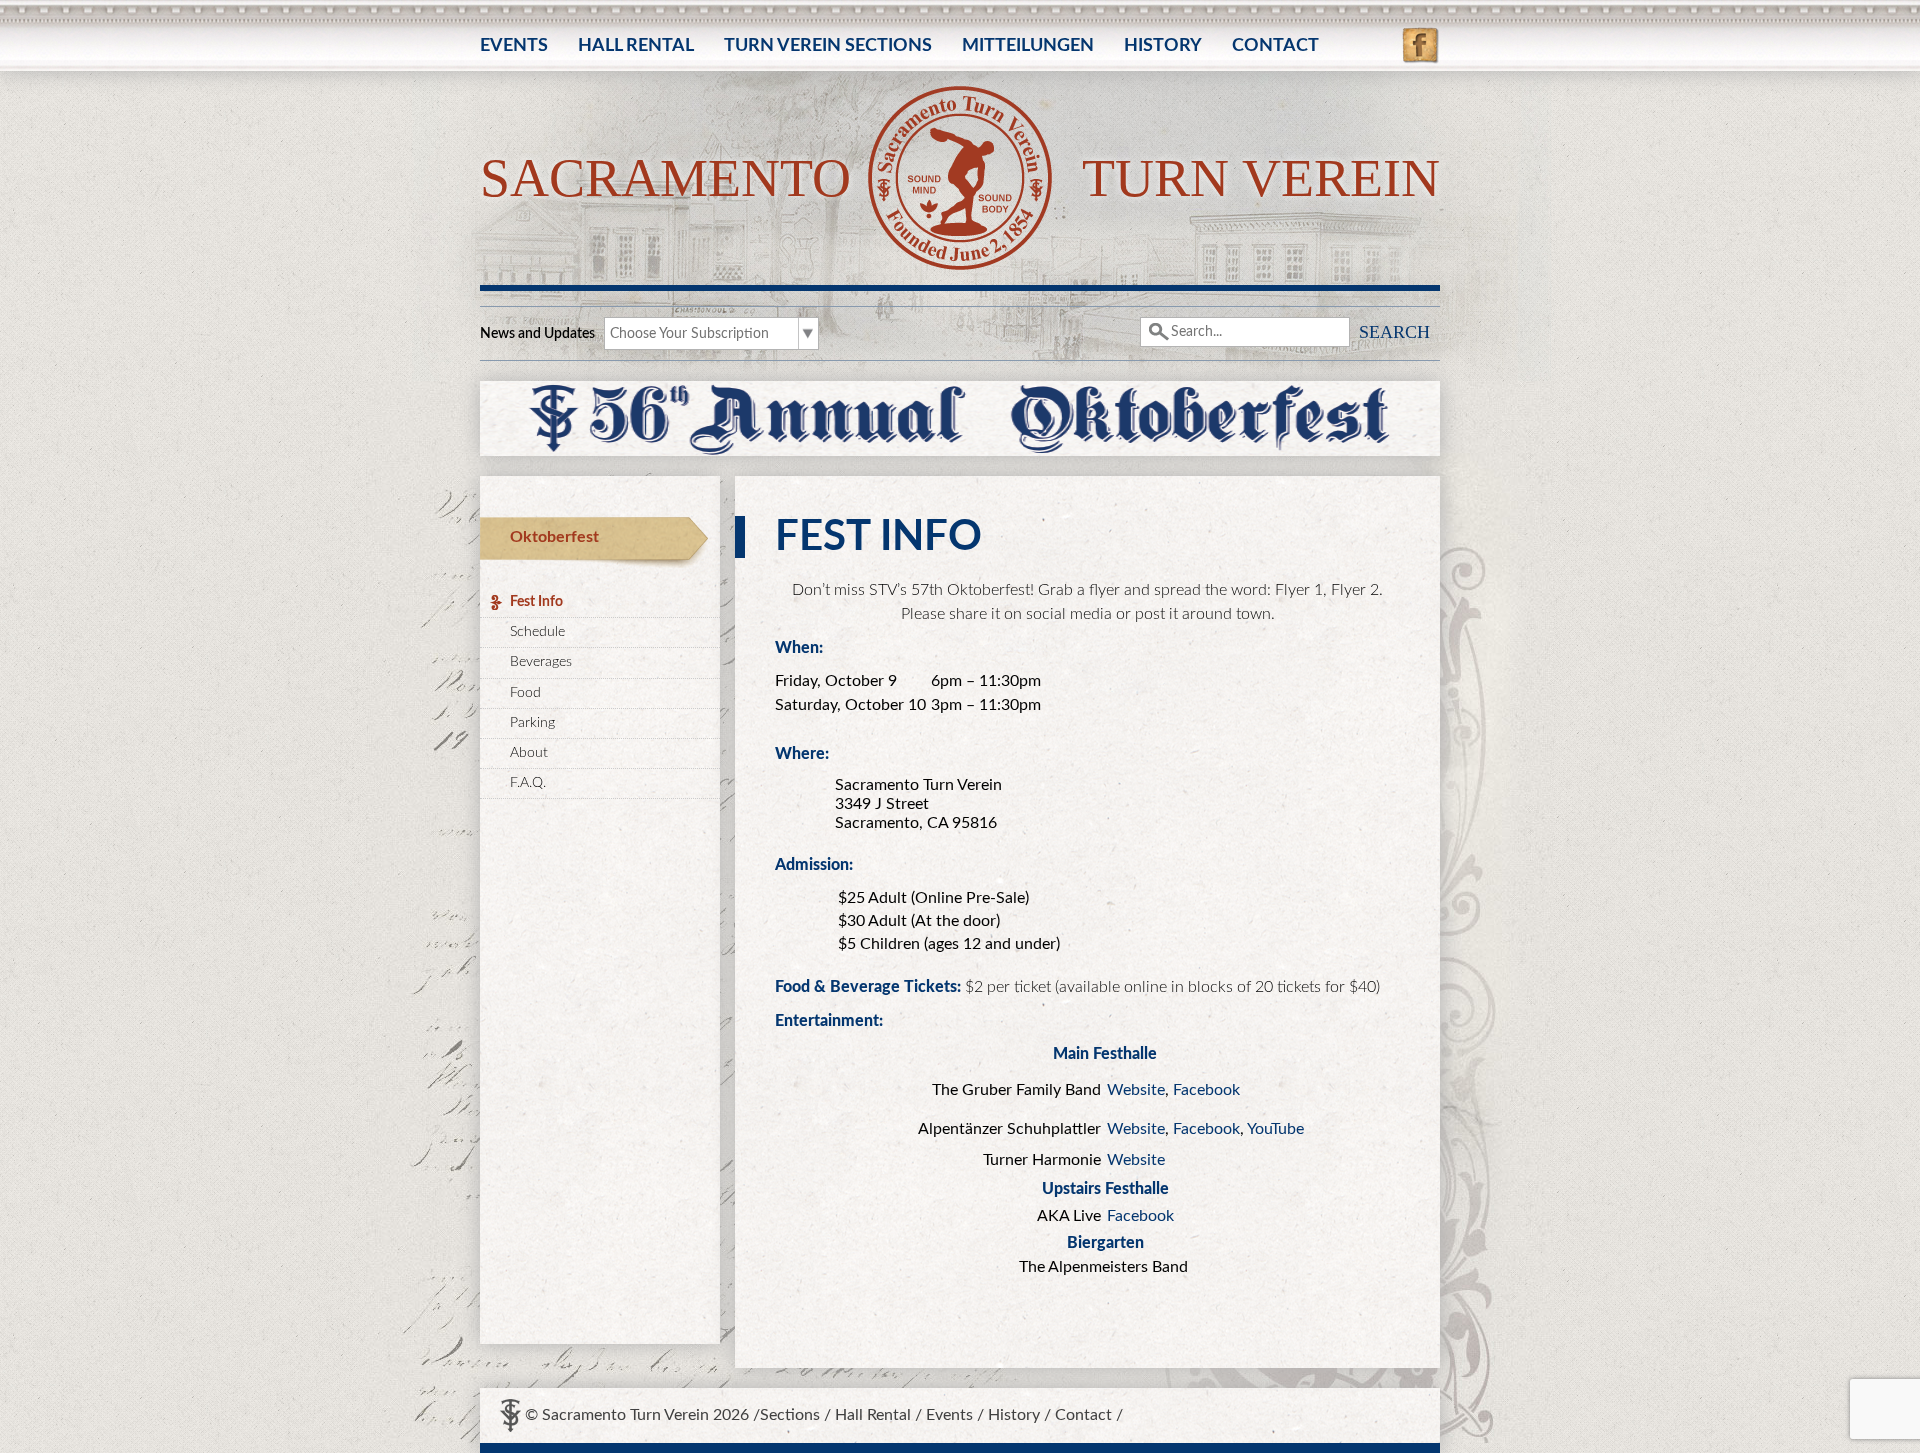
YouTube (1275, 1129)
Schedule (537, 632)
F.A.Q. (528, 783)
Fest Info (536, 602)
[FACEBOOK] (1420, 35)
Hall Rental (636, 46)
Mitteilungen (1028, 46)
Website (1136, 1090)
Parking (532, 723)
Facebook (1206, 1090)
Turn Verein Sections (828, 46)
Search (1394, 332)
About (529, 753)
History (1163, 46)
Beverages (541, 662)
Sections (790, 1415)
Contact (1275, 46)
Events (514, 46)
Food (525, 693)
